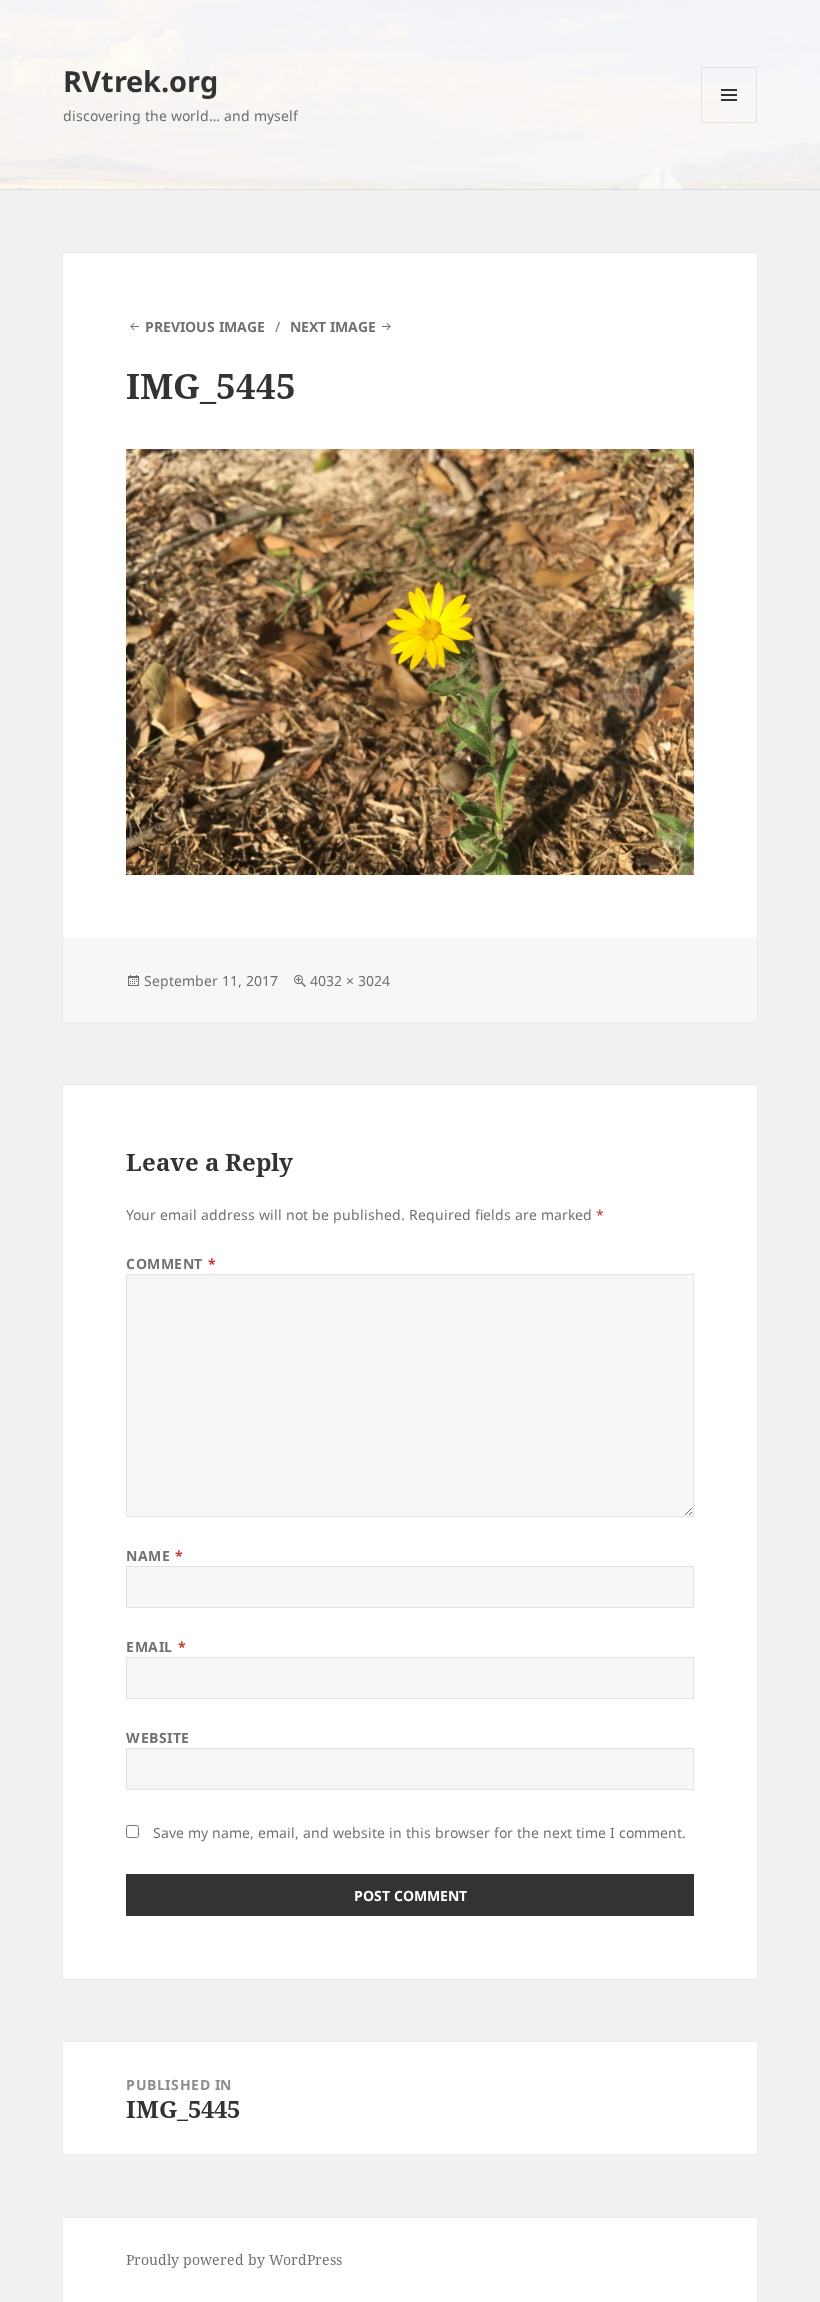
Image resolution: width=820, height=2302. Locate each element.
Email (156, 1646)
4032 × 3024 (350, 980)
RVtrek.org (140, 80)
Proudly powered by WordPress (234, 2259)
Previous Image (205, 326)
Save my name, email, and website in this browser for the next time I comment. (419, 1832)
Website (158, 1737)
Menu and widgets (729, 122)
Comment (171, 1263)
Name (154, 1555)
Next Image (333, 326)
